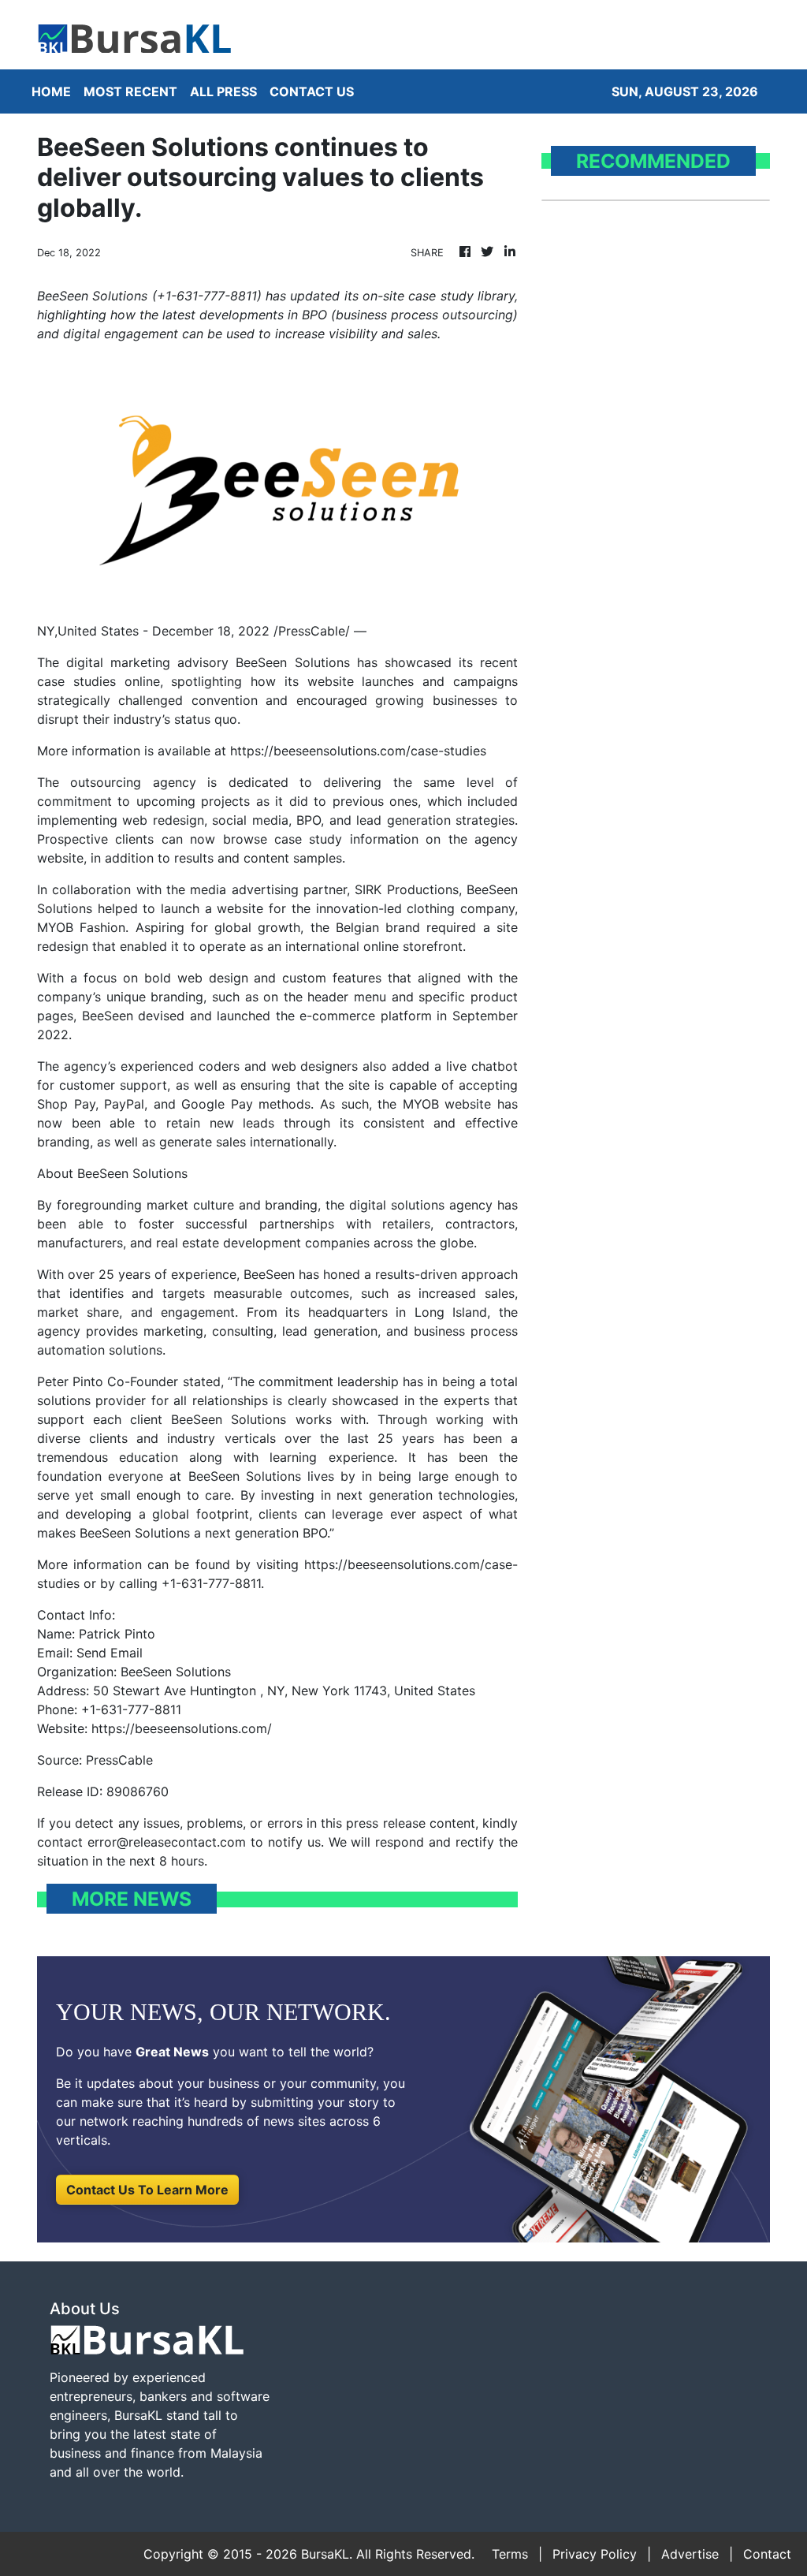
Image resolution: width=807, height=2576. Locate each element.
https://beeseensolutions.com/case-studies (358, 751)
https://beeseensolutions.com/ (182, 1728)
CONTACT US (312, 91)
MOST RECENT (130, 91)
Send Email (110, 1653)
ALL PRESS (223, 91)
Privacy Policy (595, 2554)
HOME (51, 91)
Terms (510, 2554)
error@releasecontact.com (167, 1842)
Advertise (690, 2554)
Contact (767, 2554)
